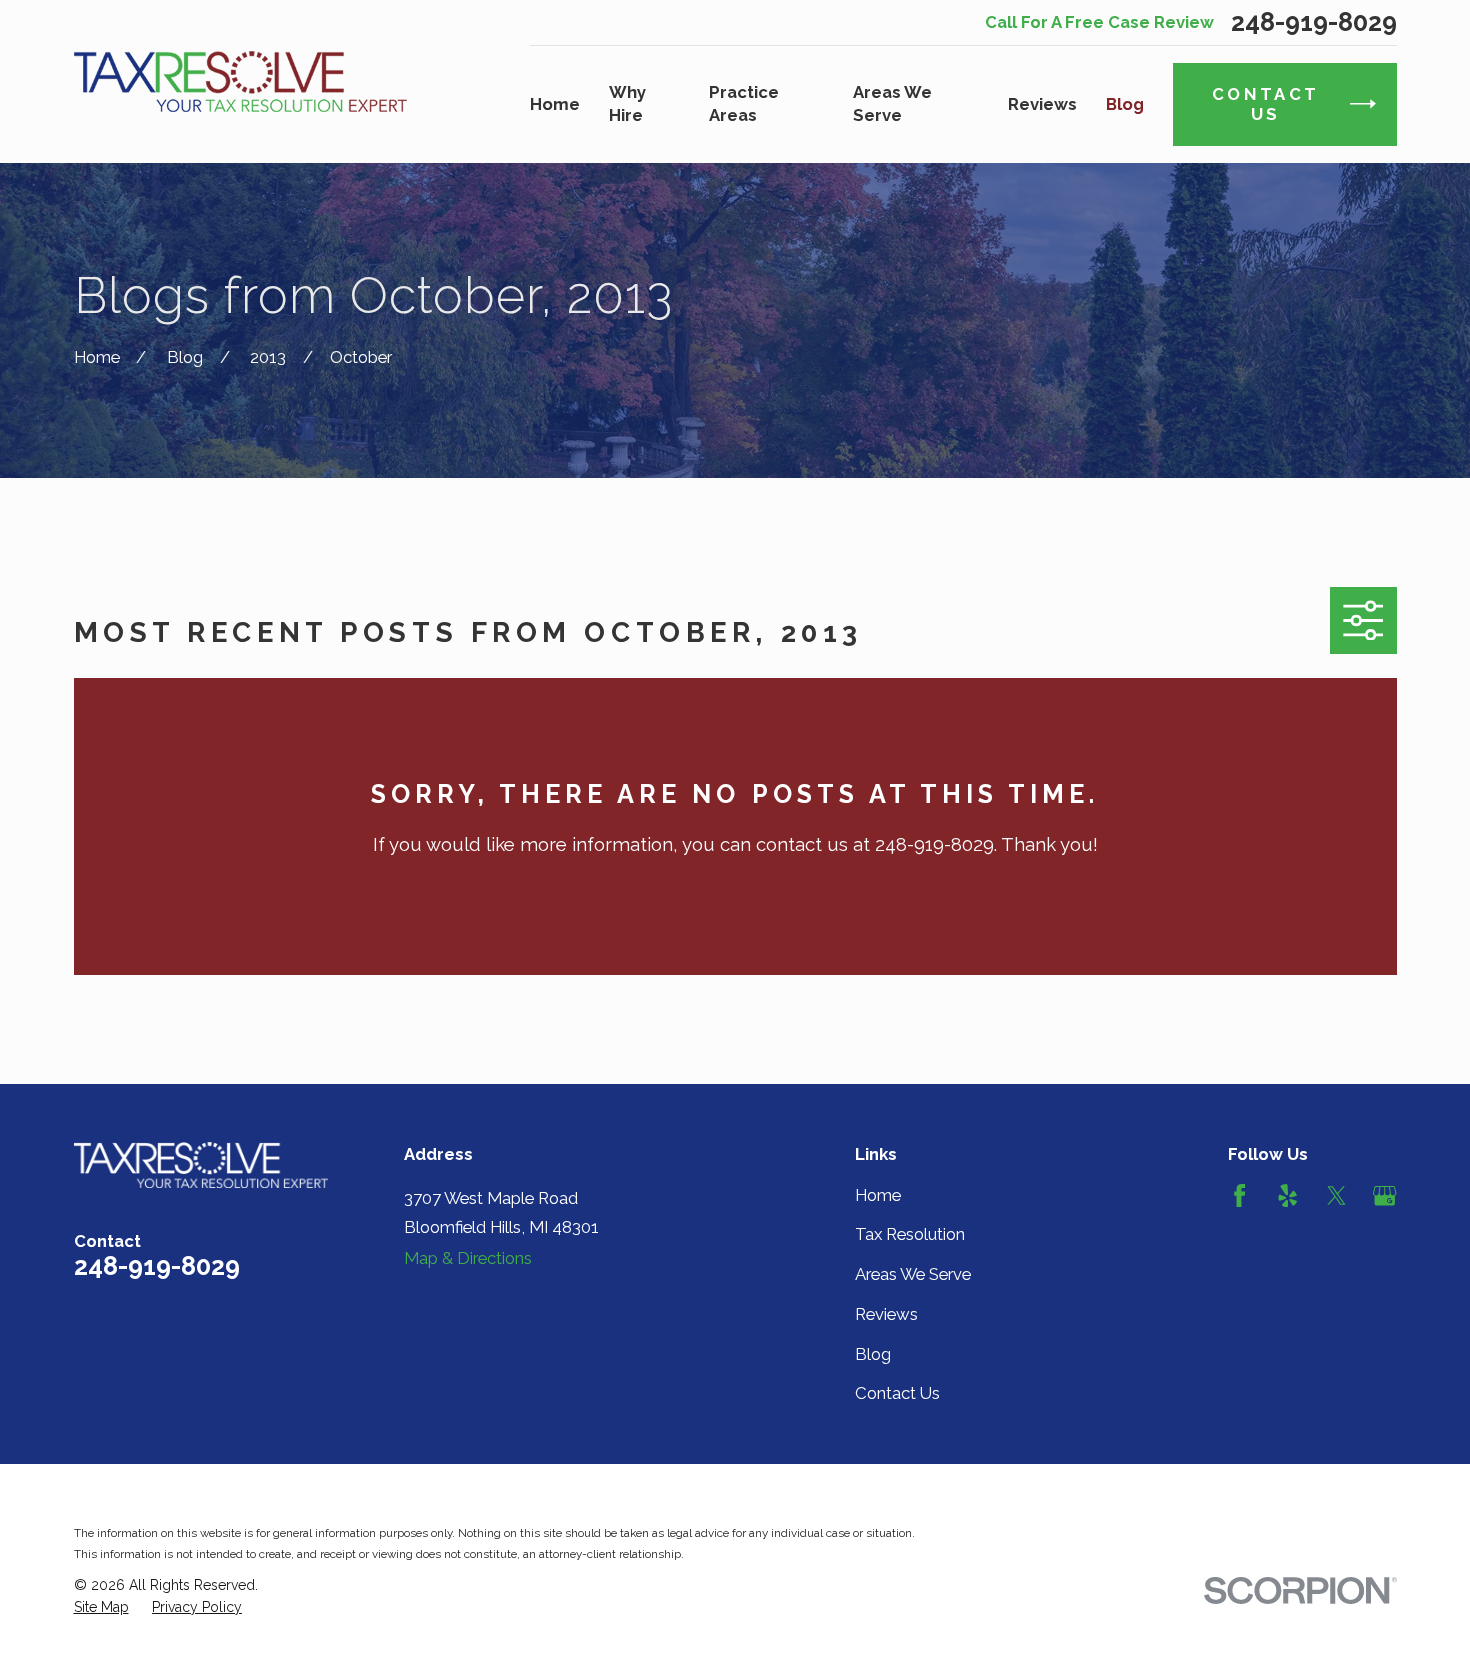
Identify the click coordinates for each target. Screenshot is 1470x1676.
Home (878, 1195)
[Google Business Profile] (1384, 1195)
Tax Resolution (910, 1234)
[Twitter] (1336, 1195)
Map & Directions (468, 1258)
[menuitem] (101, 1608)
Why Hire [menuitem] (627, 103)
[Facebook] (1239, 1195)
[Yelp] (1287, 1195)
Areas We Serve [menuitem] (892, 103)
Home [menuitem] (555, 104)
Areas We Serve (913, 1274)
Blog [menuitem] (1125, 104)
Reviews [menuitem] (1042, 104)
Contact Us (897, 1393)
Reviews (886, 1314)
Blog (873, 1354)
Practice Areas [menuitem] (744, 103)
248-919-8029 (1314, 22)
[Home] (241, 81)
